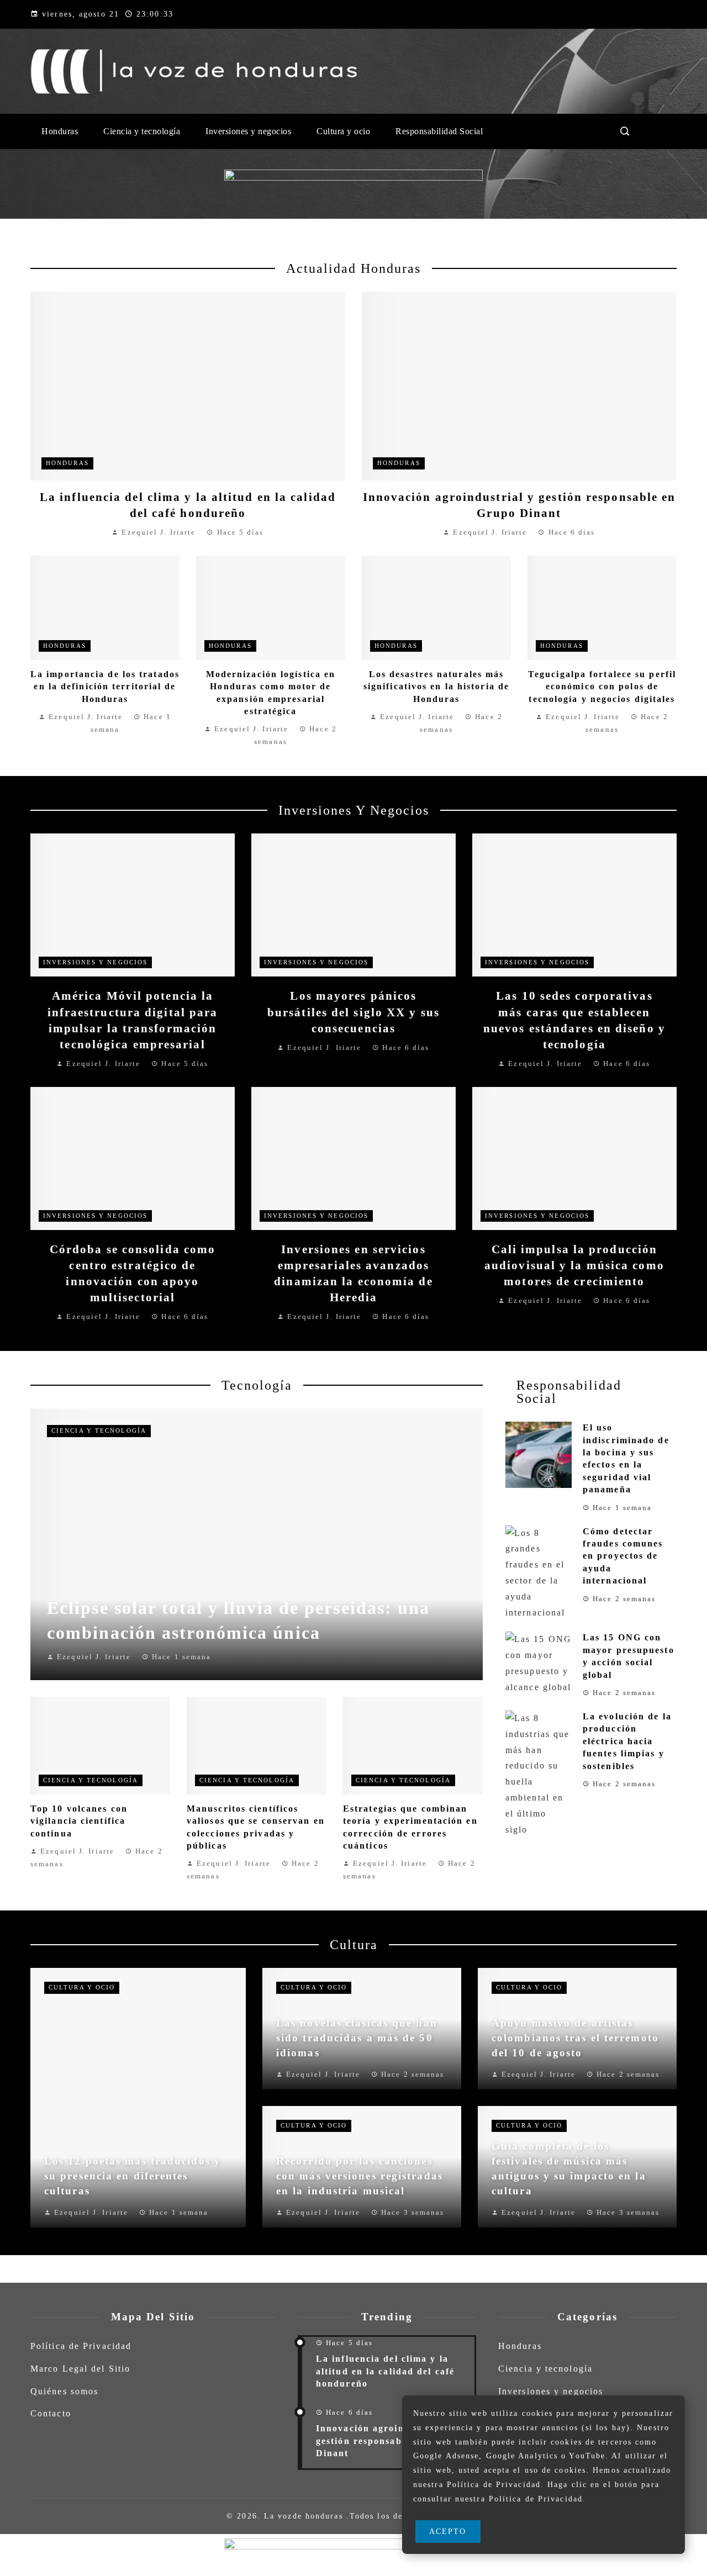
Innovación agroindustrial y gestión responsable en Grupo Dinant (387, 2441)
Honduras (67, 463)
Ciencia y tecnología (99, 1430)
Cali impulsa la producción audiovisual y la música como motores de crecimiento (574, 1265)
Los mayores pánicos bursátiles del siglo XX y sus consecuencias (353, 1012)
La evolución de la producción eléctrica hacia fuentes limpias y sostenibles (627, 1741)
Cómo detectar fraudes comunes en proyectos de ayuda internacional (623, 1556)
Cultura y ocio (82, 1987)
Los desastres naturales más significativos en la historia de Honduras (436, 687)
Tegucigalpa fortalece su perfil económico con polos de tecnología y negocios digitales (602, 687)
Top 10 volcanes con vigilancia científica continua (79, 1821)
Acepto (448, 2531)
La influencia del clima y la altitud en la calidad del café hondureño (385, 2371)
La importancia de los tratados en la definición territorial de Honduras (105, 687)
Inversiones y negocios (95, 962)
